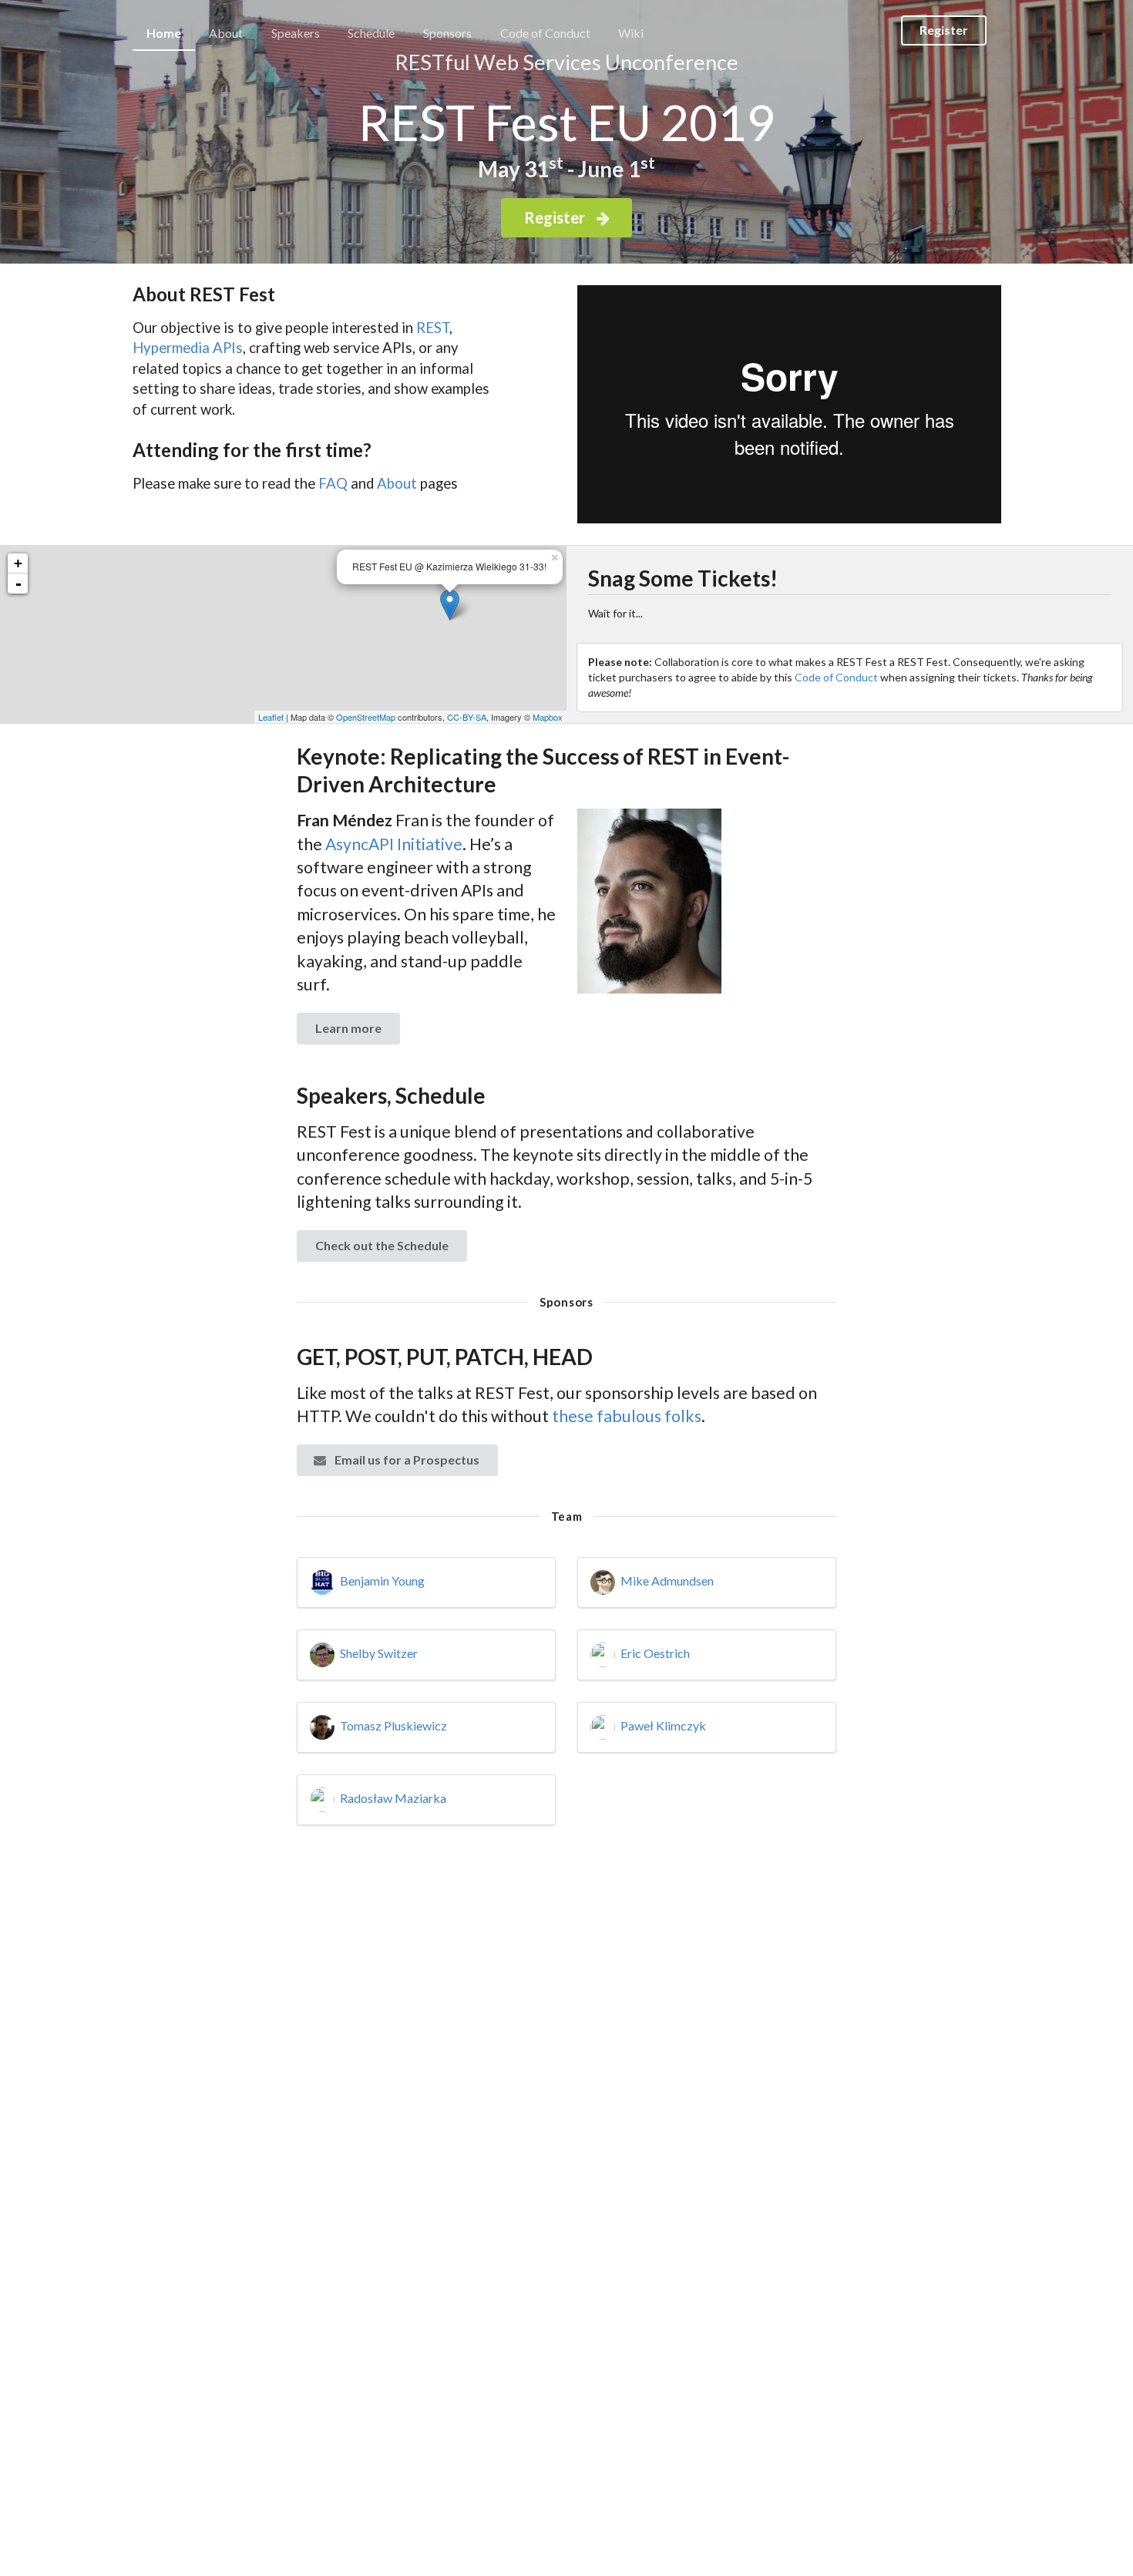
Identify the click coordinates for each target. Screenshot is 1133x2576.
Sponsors (447, 33)
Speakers (296, 33)
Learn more (348, 1028)
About (226, 33)
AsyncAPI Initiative (394, 844)
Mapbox (548, 717)
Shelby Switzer (379, 1653)
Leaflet (271, 717)
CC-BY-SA (467, 717)
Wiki (631, 33)
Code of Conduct (545, 33)
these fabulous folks (627, 1416)
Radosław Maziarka (393, 1798)
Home (164, 33)
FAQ (333, 483)
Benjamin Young (382, 1581)
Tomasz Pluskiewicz (393, 1725)
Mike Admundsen (667, 1581)
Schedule (371, 33)
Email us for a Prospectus (406, 1460)
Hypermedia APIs (188, 348)
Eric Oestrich (655, 1653)
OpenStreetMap (366, 717)
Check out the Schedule (382, 1245)
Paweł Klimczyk (663, 1725)
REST (433, 328)
